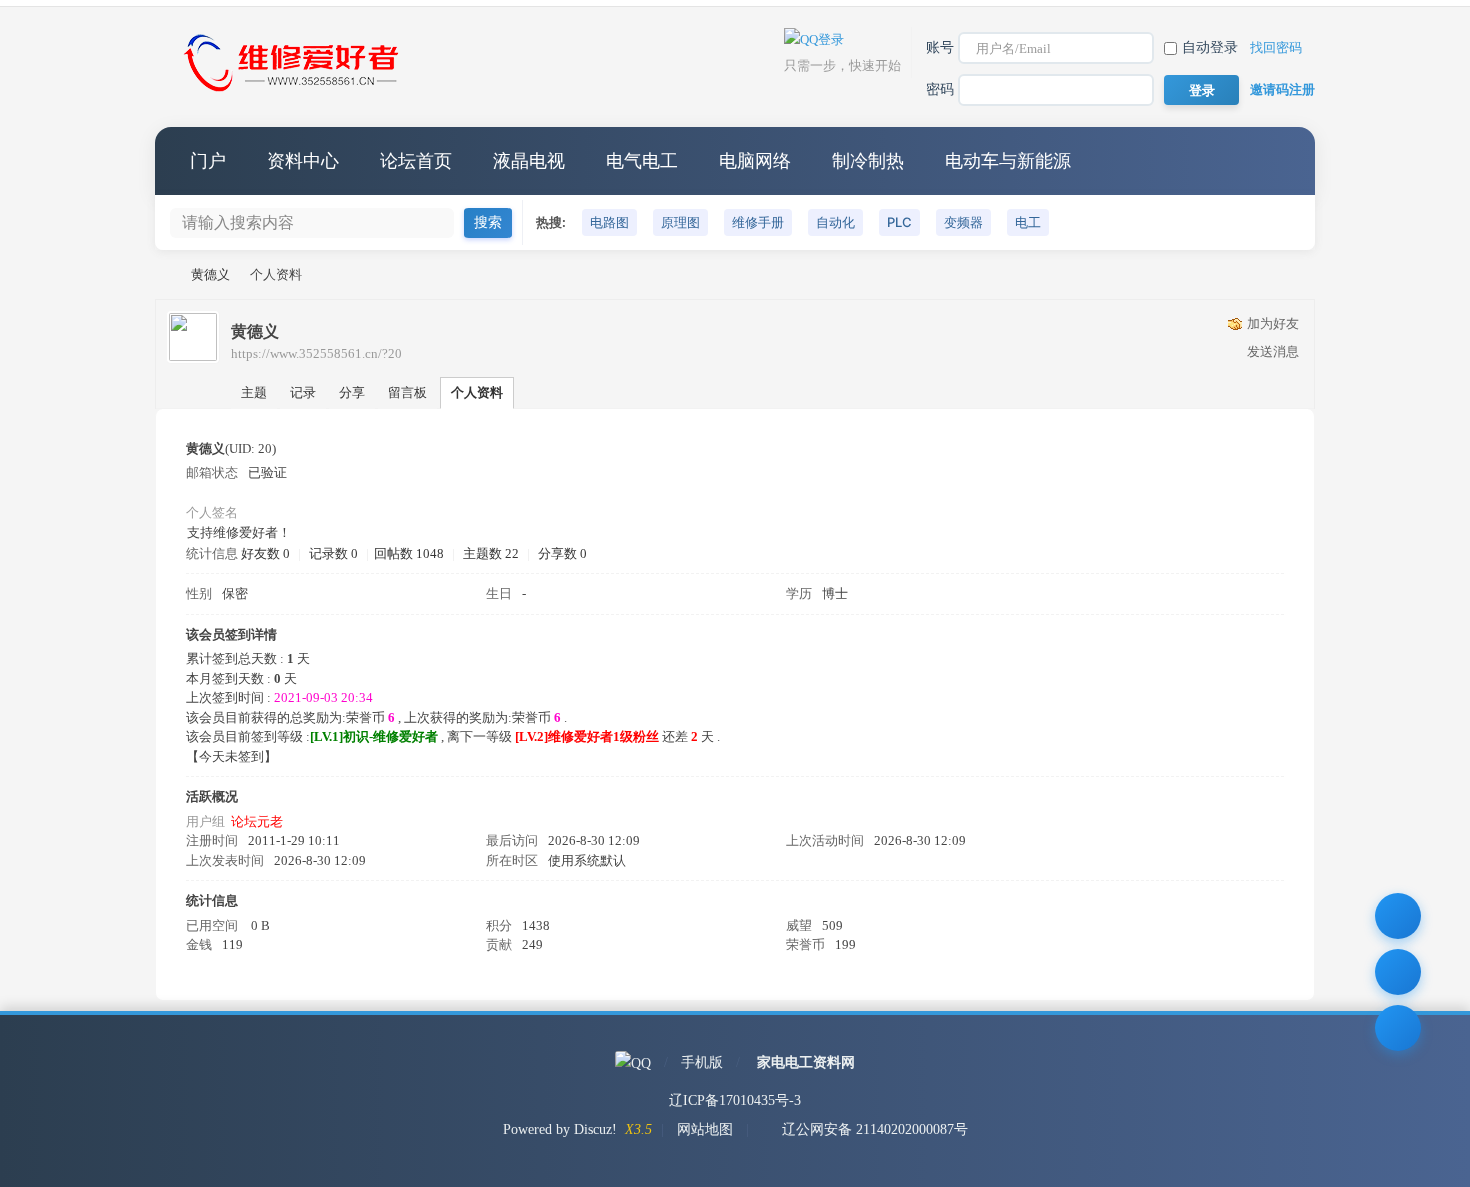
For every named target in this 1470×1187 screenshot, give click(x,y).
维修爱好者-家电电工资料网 (163, 274)
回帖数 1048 (409, 553)
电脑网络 (755, 161)
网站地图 (705, 1129)
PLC (899, 222)
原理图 (680, 222)
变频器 (963, 222)
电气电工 (642, 161)
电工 (1028, 222)
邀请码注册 (1282, 89)
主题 (254, 392)
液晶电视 (529, 161)
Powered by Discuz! (560, 1129)
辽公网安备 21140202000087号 (875, 1129)
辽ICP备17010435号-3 (735, 1100)
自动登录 (1210, 47)
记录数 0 (333, 553)
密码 (940, 89)
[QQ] (633, 1062)
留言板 (407, 392)
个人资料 (477, 392)
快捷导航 (1280, 161)
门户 (208, 161)
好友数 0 (265, 553)
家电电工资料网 (806, 1062)
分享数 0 (562, 553)
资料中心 (303, 161)
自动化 (835, 222)
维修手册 (758, 222)
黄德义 (210, 274)
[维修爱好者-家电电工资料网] (295, 93)
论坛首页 (416, 161)
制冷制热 (868, 161)
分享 (352, 392)
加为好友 (1273, 323)
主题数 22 (491, 553)
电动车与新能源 (1008, 161)
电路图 (609, 222)
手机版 (702, 1062)
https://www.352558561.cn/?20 (316, 353)
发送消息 (1273, 351)
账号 (940, 47)
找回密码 (1276, 47)
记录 (303, 392)
